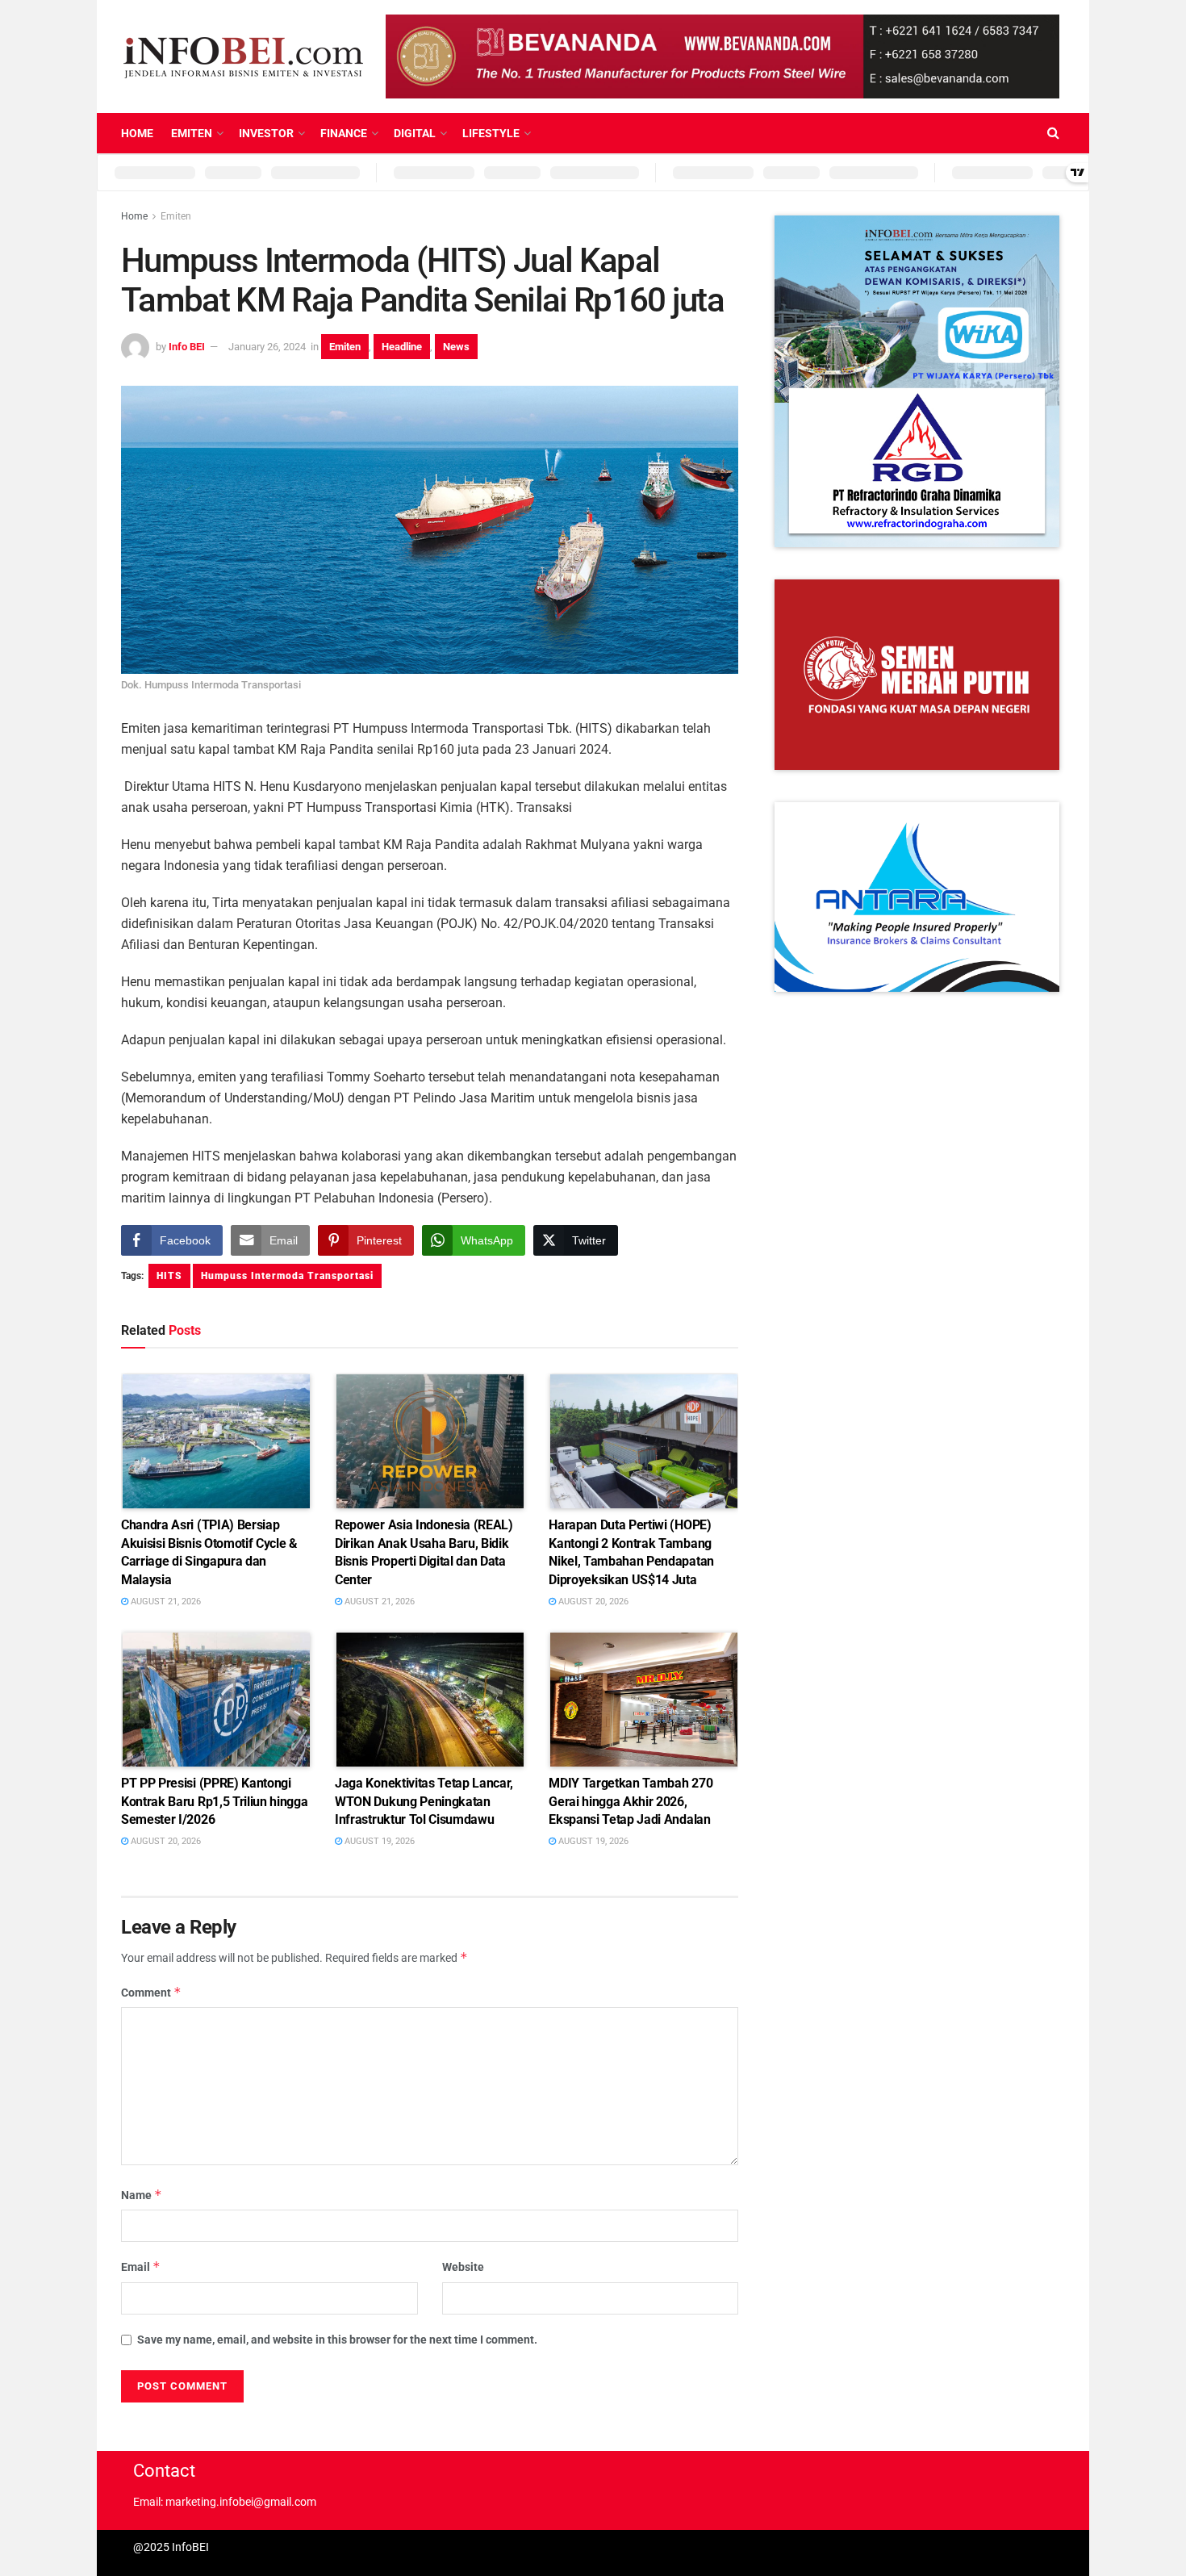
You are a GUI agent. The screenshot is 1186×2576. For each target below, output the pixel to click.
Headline (402, 347)
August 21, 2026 (165, 1602)
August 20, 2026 (592, 1602)
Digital (415, 133)
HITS (169, 1276)
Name (142, 2195)
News (456, 347)
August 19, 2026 (378, 1841)
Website (463, 2267)
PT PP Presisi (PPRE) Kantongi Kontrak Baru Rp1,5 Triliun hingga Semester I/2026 (214, 1801)
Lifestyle (491, 133)
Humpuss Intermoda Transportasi (287, 1276)
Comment (151, 1992)
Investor (266, 133)
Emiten (192, 133)
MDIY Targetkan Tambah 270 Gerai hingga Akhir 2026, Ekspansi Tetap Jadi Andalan (631, 1801)
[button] (917, 381)
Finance (344, 133)
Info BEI (187, 347)
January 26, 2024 (267, 347)
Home (137, 133)
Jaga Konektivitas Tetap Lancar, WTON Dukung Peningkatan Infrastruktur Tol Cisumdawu (424, 1801)
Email (141, 2267)
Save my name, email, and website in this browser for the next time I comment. (337, 2340)
